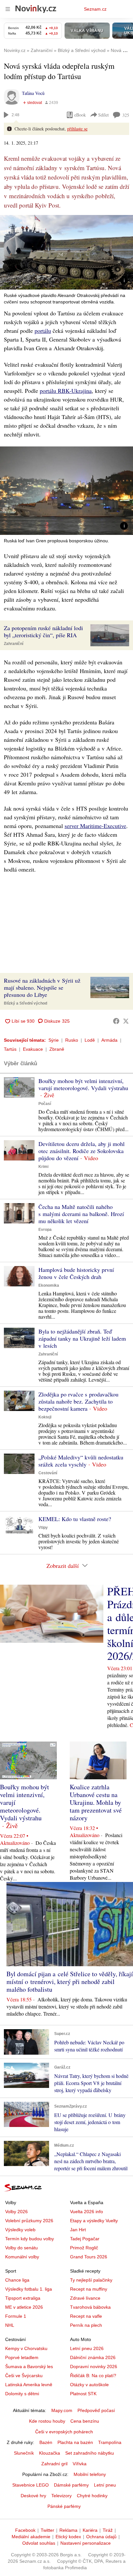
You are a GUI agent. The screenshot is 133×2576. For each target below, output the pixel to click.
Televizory (61, 2496)
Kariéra (90, 2530)
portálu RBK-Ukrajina (66, 391)
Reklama (68, 2530)
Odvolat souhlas (39, 2543)
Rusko (72, 1040)
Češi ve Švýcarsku (24, 2376)
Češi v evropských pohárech (64, 2432)
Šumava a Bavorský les (29, 2366)
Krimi (43, 1167)
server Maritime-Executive (95, 826)
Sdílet (103, 115)
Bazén (46, 2442)
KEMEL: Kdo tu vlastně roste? (75, 1519)
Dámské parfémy (71, 2485)
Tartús (10, 1049)
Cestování (48, 1473)
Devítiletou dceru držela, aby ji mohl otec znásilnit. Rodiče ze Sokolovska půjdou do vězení (82, 1151)
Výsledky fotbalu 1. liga (29, 2289)
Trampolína (110, 2442)
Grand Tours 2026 (89, 2257)
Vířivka (80, 2464)
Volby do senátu (21, 2248)
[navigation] (8, 9)
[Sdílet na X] (126, 1021)
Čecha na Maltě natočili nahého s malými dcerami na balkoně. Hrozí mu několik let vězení (81, 1214)
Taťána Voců (33, 93)
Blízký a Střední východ (26, 1003)
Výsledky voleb (20, 2230)
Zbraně (57, 1049)
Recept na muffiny (89, 2289)
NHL (10, 2325)
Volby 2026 (16, 2212)
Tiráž (108, 2530)
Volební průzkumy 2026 (29, 2221)
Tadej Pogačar (85, 2239)
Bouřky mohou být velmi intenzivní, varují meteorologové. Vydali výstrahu (83, 1084)
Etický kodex (68, 2537)
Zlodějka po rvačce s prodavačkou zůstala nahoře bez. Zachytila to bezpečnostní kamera (78, 1401)
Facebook (25, 2530)
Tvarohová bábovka (90, 2307)
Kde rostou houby (47, 2421)
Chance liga (17, 2280)
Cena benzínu (85, 2421)
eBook (80, 115)
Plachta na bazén (75, 2442)
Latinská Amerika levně (29, 2385)
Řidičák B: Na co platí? (93, 2376)
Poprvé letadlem (22, 2357)
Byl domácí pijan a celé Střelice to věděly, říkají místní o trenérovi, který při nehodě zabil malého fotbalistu (70, 1982)
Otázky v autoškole (89, 2385)
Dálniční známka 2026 (93, 2357)
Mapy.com (62, 2410)
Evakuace (33, 1049)
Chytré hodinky (92, 2496)
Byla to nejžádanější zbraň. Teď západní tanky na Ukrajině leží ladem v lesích (82, 1338)
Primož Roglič (84, 2248)
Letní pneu (105, 2485)
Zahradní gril (54, 2464)
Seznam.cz (95, 9)
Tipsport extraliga (23, 2298)
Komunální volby (22, 2257)
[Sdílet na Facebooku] (116, 1021)
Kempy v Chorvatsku (26, 2348)
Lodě (90, 1040)
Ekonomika (49, 1285)
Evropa (45, 1230)
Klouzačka (50, 2453)
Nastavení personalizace (86, 2543)
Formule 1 (16, 2316)
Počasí (45, 1104)
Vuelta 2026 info (87, 2212)
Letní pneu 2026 (87, 2348)
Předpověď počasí (96, 2410)
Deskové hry (33, 2496)
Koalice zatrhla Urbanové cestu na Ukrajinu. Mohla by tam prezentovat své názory (96, 1802)
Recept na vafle (86, 2316)
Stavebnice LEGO (31, 2485)
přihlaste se (77, 129)
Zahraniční (14, 644)
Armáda (109, 1040)
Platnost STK (83, 2394)
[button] (66, 252)
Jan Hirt (78, 2230)
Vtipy (43, 1528)
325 (126, 115)
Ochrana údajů (101, 2537)
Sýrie (54, 1040)
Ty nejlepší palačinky (91, 2280)
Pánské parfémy (64, 2506)
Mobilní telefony (90, 2474)
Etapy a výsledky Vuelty (94, 2221)
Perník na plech (86, 2325)
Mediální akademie (31, 2537)
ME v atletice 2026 (24, 2307)
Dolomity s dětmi (22, 2394)
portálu (43, 331)
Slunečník (24, 2453)
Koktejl (45, 1417)
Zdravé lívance (85, 2298)
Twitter (47, 2530)
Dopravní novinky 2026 (94, 2366)
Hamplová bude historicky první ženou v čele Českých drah (76, 1273)
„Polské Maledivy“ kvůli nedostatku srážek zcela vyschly (81, 1461)
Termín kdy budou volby (30, 2239)
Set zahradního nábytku (90, 2453)
